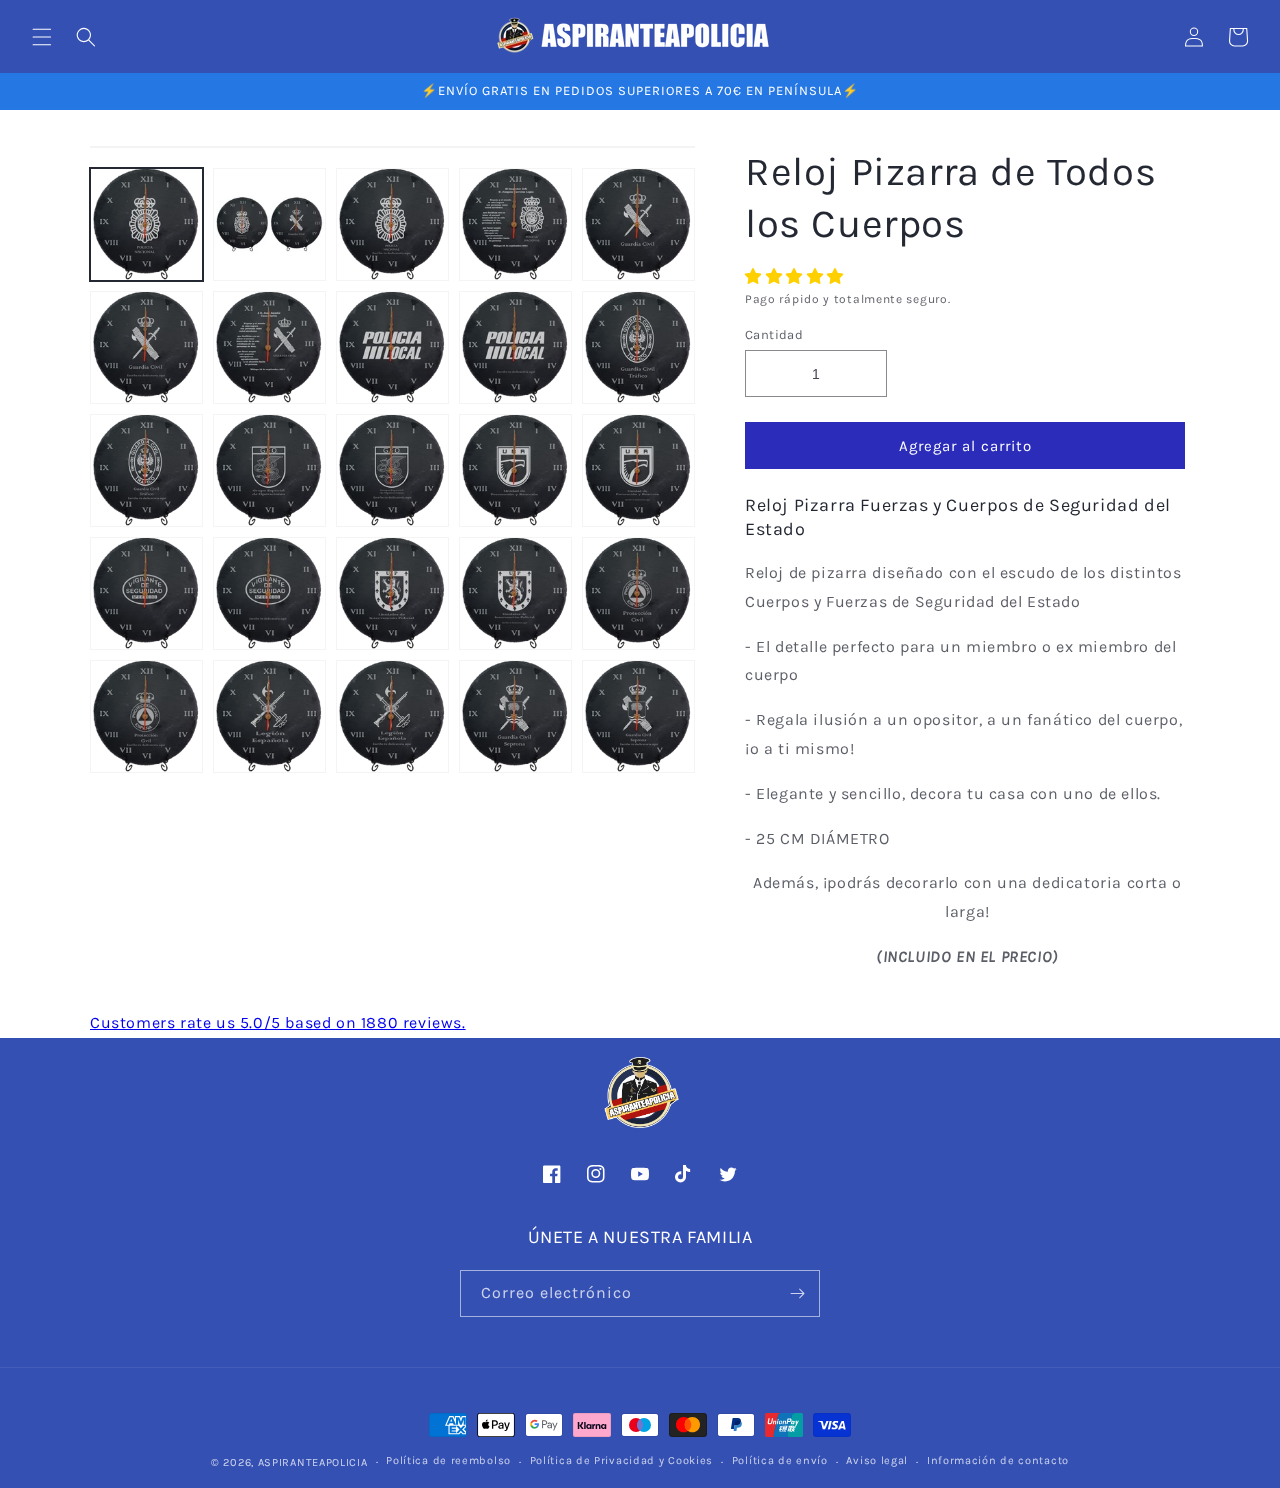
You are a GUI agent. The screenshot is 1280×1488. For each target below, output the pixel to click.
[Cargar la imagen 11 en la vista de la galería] (146, 470)
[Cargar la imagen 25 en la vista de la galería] (638, 716)
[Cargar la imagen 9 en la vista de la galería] (515, 347)
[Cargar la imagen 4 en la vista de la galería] (515, 224)
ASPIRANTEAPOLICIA (313, 1462)
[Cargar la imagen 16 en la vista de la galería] (146, 593)
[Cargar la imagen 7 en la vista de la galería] (269, 347)
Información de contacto (998, 1460)
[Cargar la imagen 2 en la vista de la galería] (269, 224)
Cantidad (774, 334)
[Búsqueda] (86, 37)
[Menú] (42, 37)
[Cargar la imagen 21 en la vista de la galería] (146, 716)
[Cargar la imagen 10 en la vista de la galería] (638, 347)
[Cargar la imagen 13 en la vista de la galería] (392, 470)
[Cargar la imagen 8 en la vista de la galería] (392, 347)
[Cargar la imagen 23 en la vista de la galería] (392, 716)
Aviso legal (877, 1460)
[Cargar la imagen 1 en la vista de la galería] (146, 224)
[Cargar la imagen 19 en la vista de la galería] (515, 593)
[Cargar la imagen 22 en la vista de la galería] (269, 716)
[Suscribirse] (797, 1293)
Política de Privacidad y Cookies (621, 1460)
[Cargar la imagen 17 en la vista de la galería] (269, 593)
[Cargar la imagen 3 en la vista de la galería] (392, 224)
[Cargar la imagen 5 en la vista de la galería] (638, 224)
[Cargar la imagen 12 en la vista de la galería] (269, 470)
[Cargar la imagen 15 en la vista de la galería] (638, 470)
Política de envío (780, 1460)
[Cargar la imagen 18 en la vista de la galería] (392, 593)
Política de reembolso (448, 1460)
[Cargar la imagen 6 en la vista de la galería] (146, 347)
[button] (797, 276)
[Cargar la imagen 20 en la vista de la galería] (638, 593)
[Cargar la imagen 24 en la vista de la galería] (515, 716)
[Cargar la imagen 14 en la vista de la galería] (515, 470)
